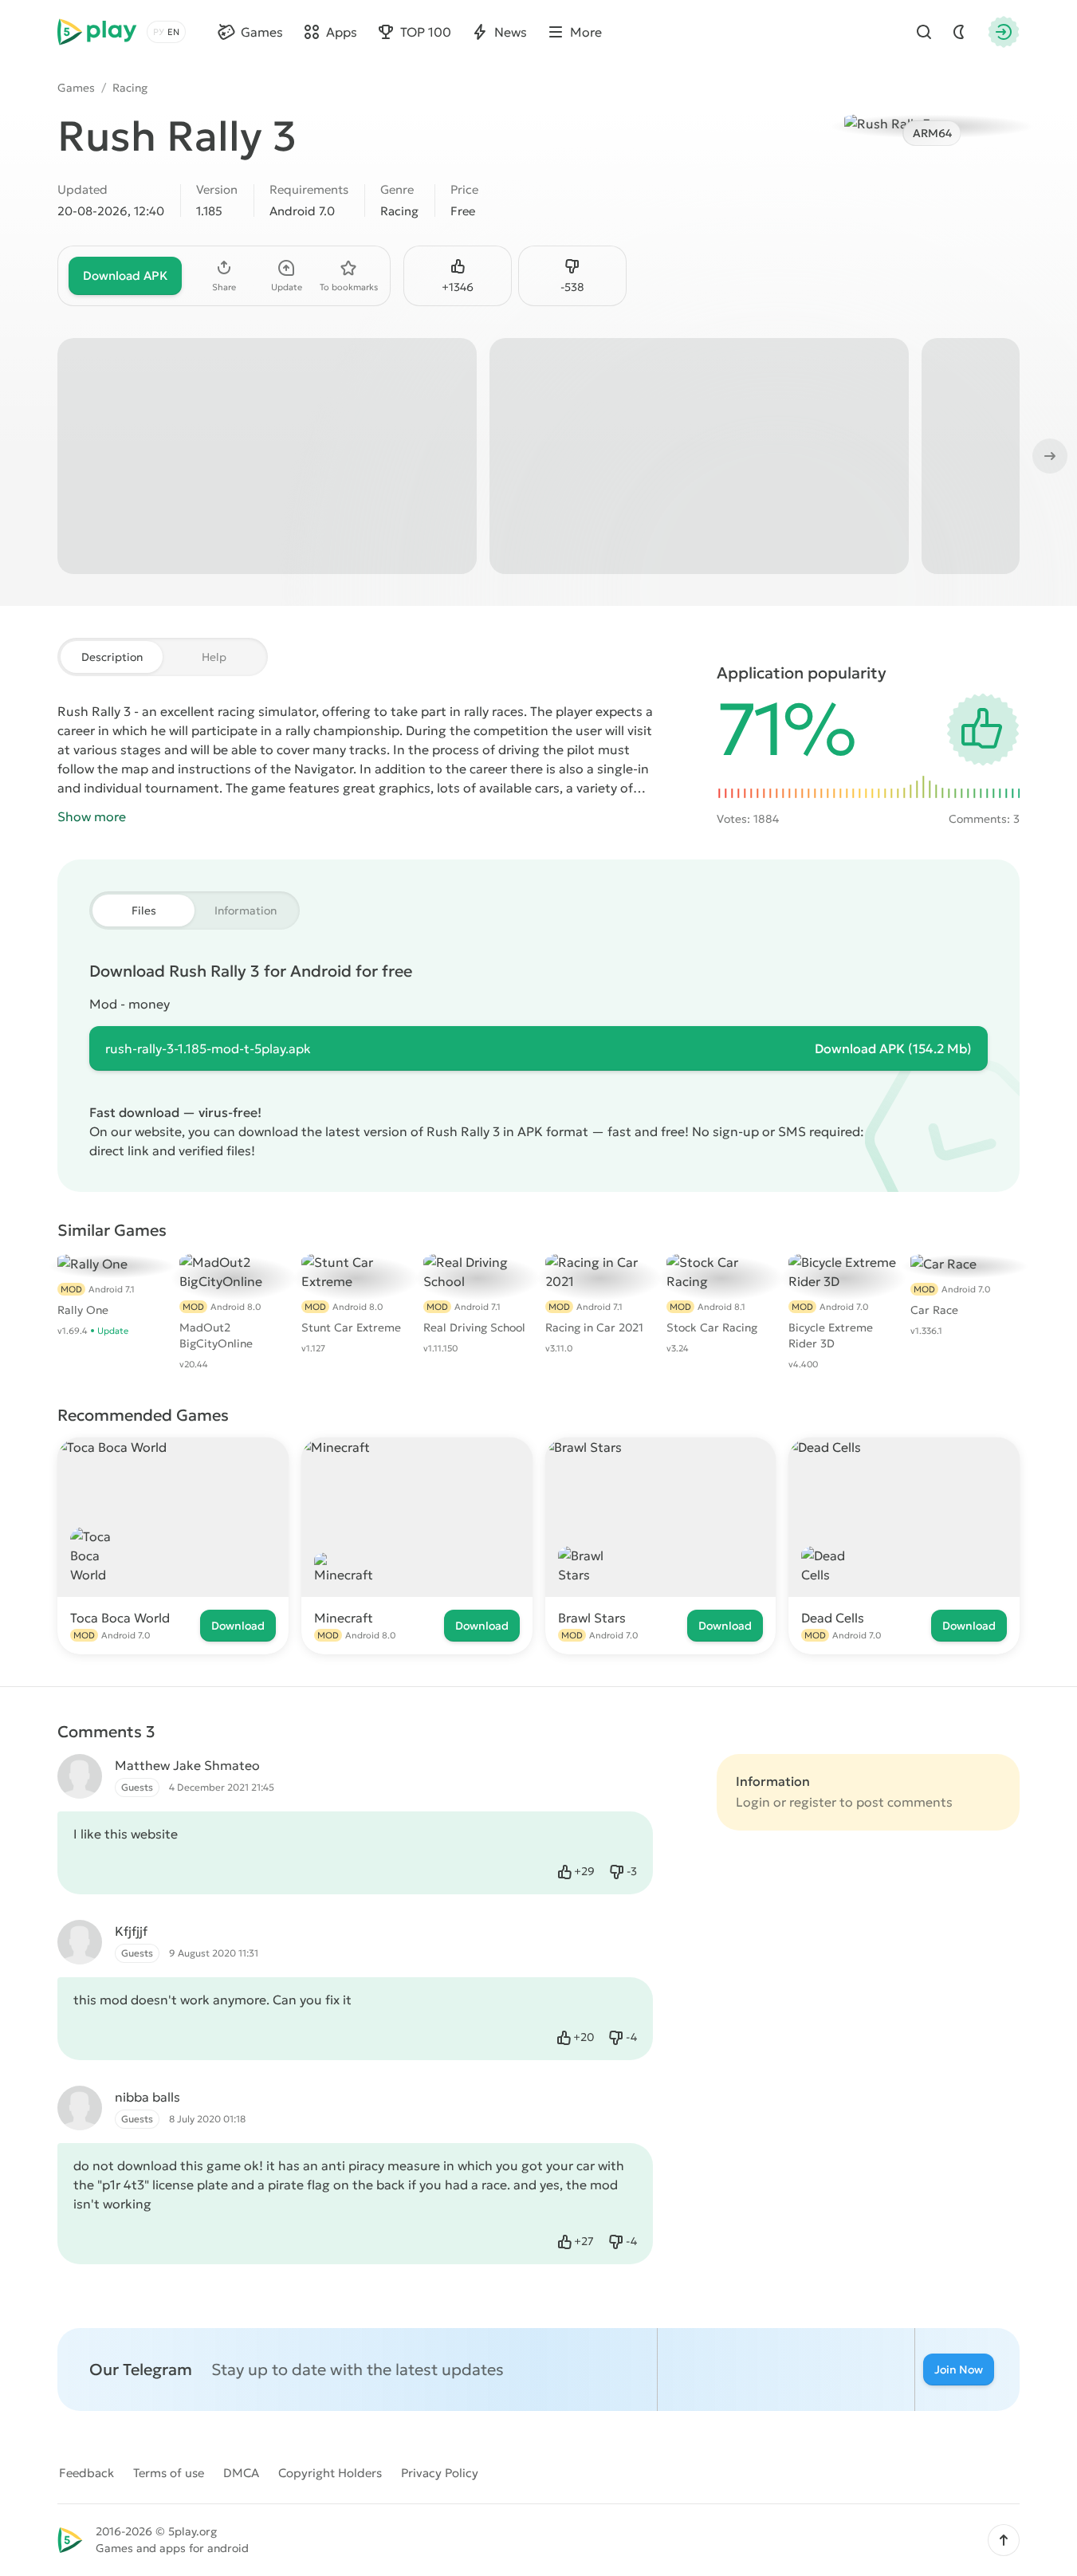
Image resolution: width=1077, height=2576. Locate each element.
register (813, 1802)
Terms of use (169, 2473)
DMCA (241, 2473)
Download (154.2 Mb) (893, 1048)
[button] (1004, 2540)
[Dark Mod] (959, 32)
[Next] (1048, 456)
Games (76, 88)
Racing (130, 88)
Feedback (86, 2473)
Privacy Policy (440, 2473)
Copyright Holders (330, 2473)
